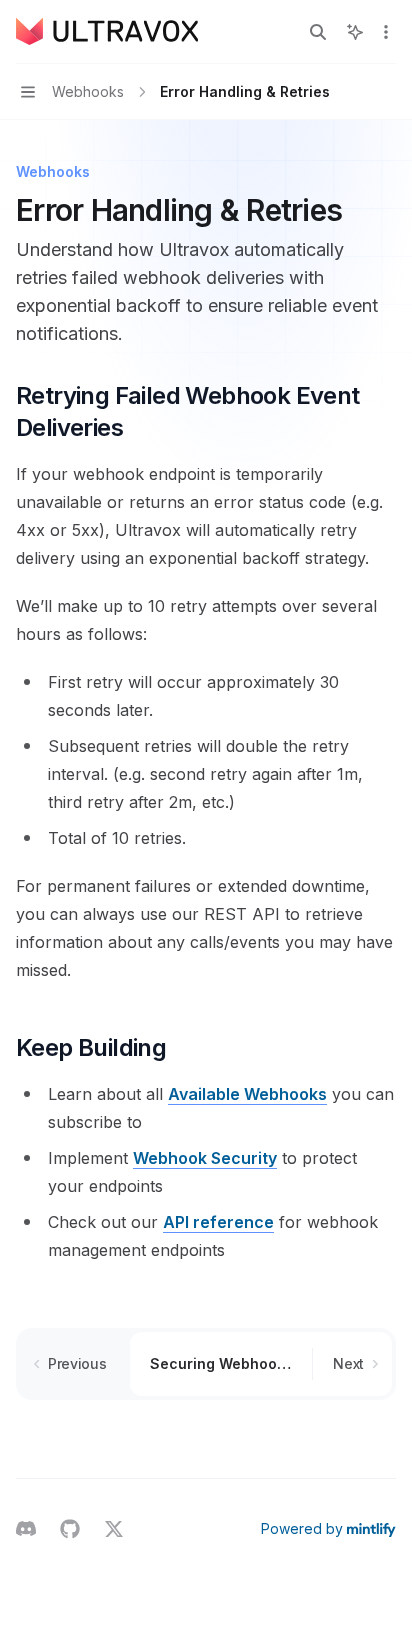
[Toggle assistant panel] (355, 32)
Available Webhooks (247, 1094)
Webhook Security (205, 1158)
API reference (218, 1222)
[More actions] (386, 32)
